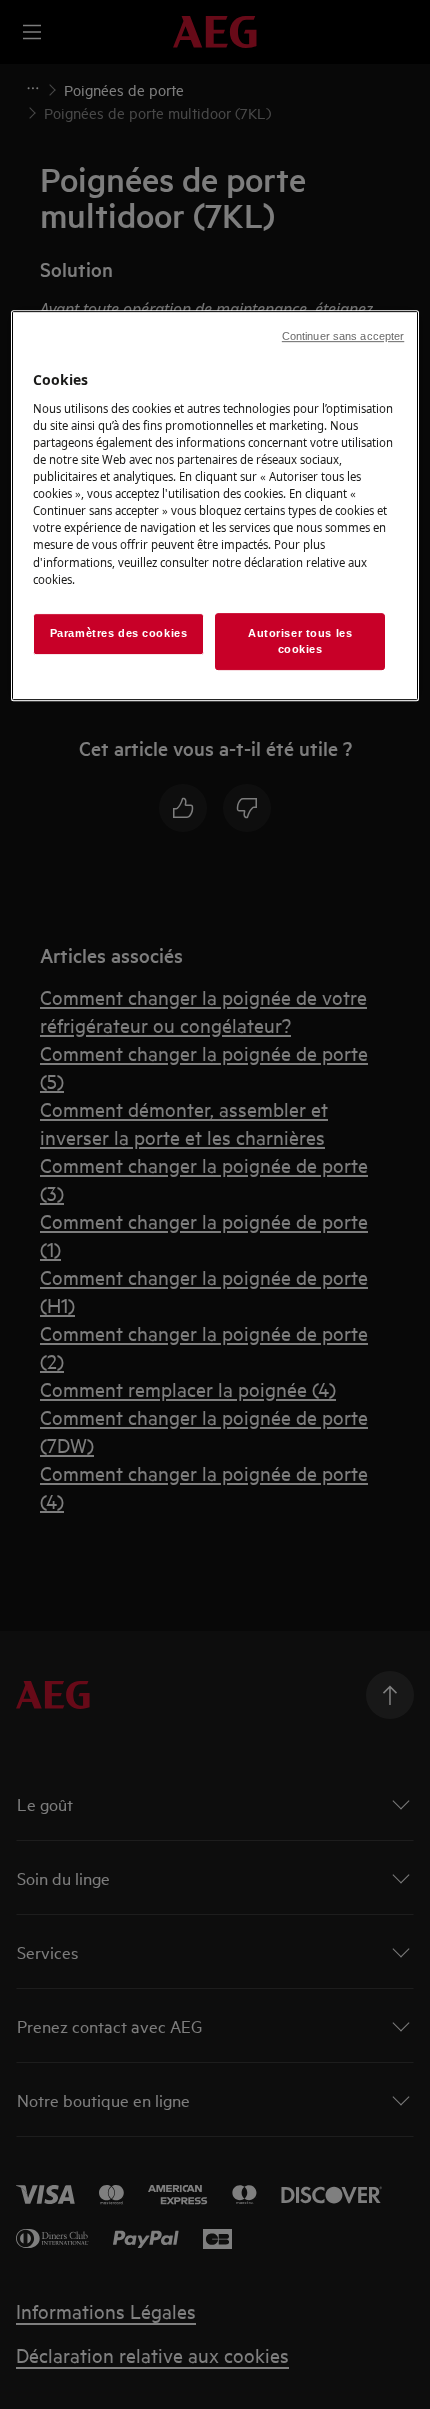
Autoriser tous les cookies (300, 641)
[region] (215, 505)
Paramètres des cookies (119, 633)
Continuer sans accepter (343, 336)
